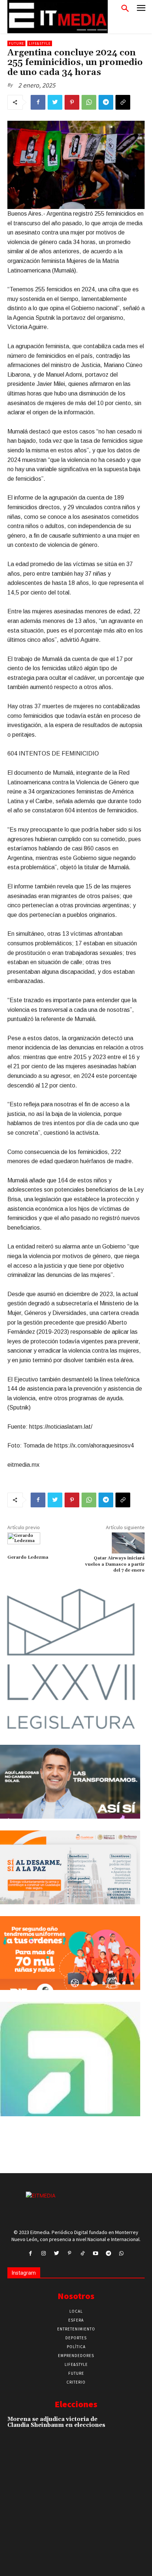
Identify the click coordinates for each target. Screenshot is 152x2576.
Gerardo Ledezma (28, 1557)
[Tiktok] (82, 2253)
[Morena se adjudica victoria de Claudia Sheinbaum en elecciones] (131, 2429)
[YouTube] (95, 2253)
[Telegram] (106, 102)
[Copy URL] (123, 102)
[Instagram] (43, 2253)
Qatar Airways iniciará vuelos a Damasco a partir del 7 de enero (115, 1564)
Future (16, 43)
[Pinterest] (72, 102)
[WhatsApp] (89, 102)
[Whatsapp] (122, 2253)
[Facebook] (38, 102)
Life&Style (40, 43)
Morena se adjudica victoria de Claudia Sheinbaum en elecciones (56, 2422)
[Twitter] (55, 102)
